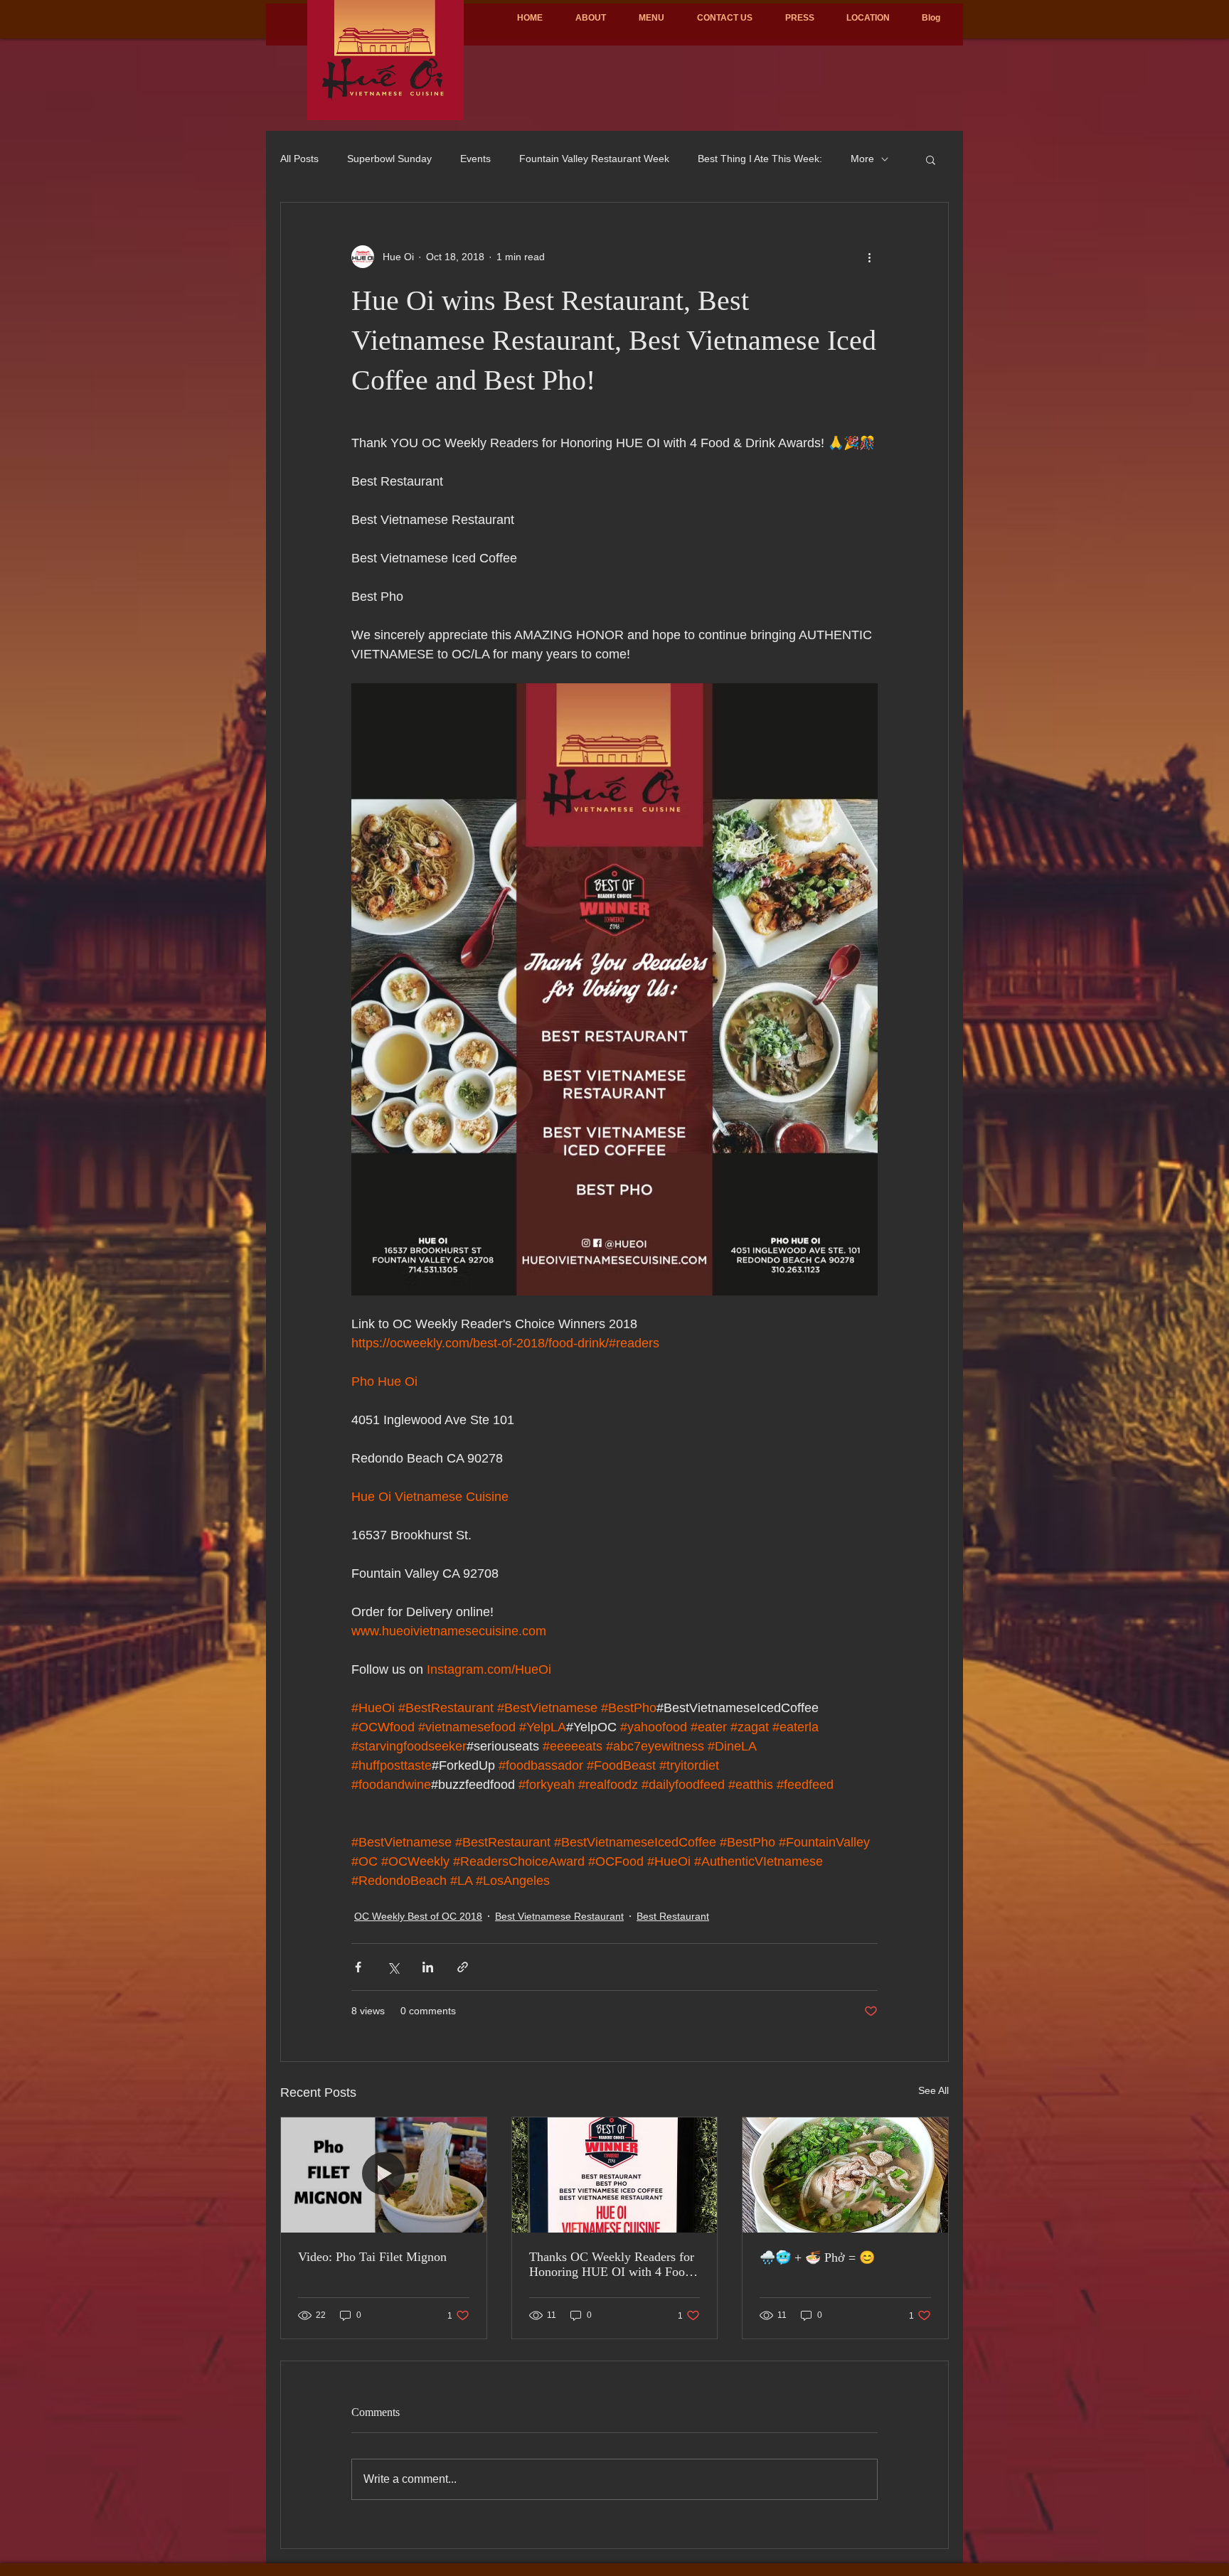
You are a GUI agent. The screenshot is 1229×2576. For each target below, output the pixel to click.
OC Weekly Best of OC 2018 (418, 1916)
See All (933, 2090)
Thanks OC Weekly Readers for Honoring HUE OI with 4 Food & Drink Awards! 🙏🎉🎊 (612, 2265)
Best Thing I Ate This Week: (760, 159)
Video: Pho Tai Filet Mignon (372, 2257)
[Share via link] (463, 1967)
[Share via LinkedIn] (428, 1967)
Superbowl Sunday (389, 159)
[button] (931, 159)
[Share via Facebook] (358, 1967)
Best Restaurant (673, 1916)
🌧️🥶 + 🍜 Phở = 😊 (817, 2257)
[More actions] (869, 257)
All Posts (299, 159)
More (862, 159)
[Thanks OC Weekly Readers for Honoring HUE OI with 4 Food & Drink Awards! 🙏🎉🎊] (615, 2175)
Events (475, 159)
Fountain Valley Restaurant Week (594, 159)
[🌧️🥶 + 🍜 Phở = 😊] (845, 2175)
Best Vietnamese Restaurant (559, 1916)
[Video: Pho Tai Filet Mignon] (384, 2175)
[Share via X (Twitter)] (393, 1967)
